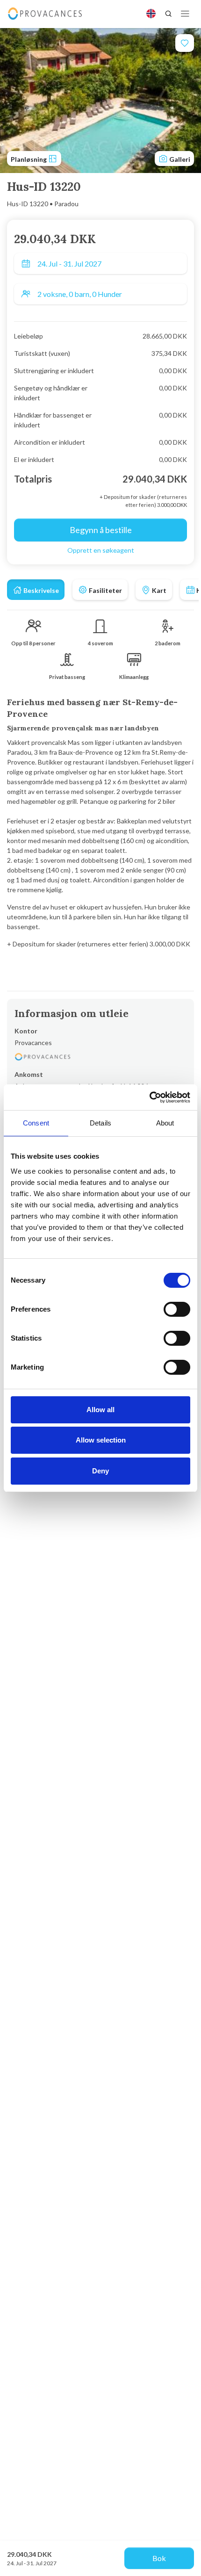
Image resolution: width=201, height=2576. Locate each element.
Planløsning (29, 159)
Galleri (179, 159)
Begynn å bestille (101, 530)
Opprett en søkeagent (101, 550)
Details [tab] (100, 1123)
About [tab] (165, 1123)
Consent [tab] (36, 1123)
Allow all (100, 1410)
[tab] (36, 590)
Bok (159, 2558)
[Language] (151, 14)
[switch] (177, 1309)
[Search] (168, 14)
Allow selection (101, 1440)
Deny (100, 1471)
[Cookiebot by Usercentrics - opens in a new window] (149, 1097)
